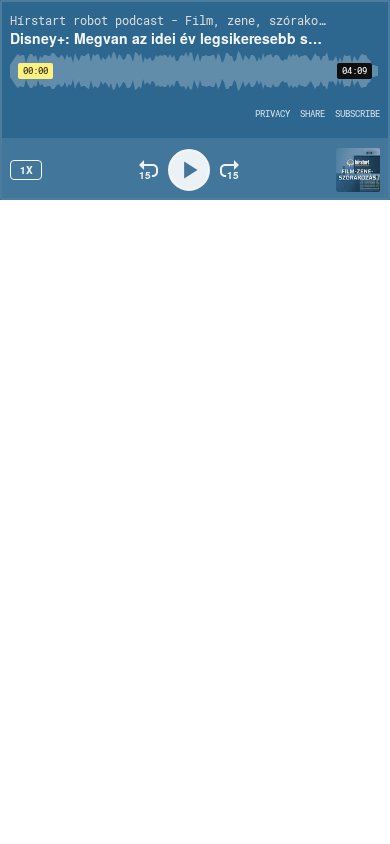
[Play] (189, 170)
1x (26, 170)
